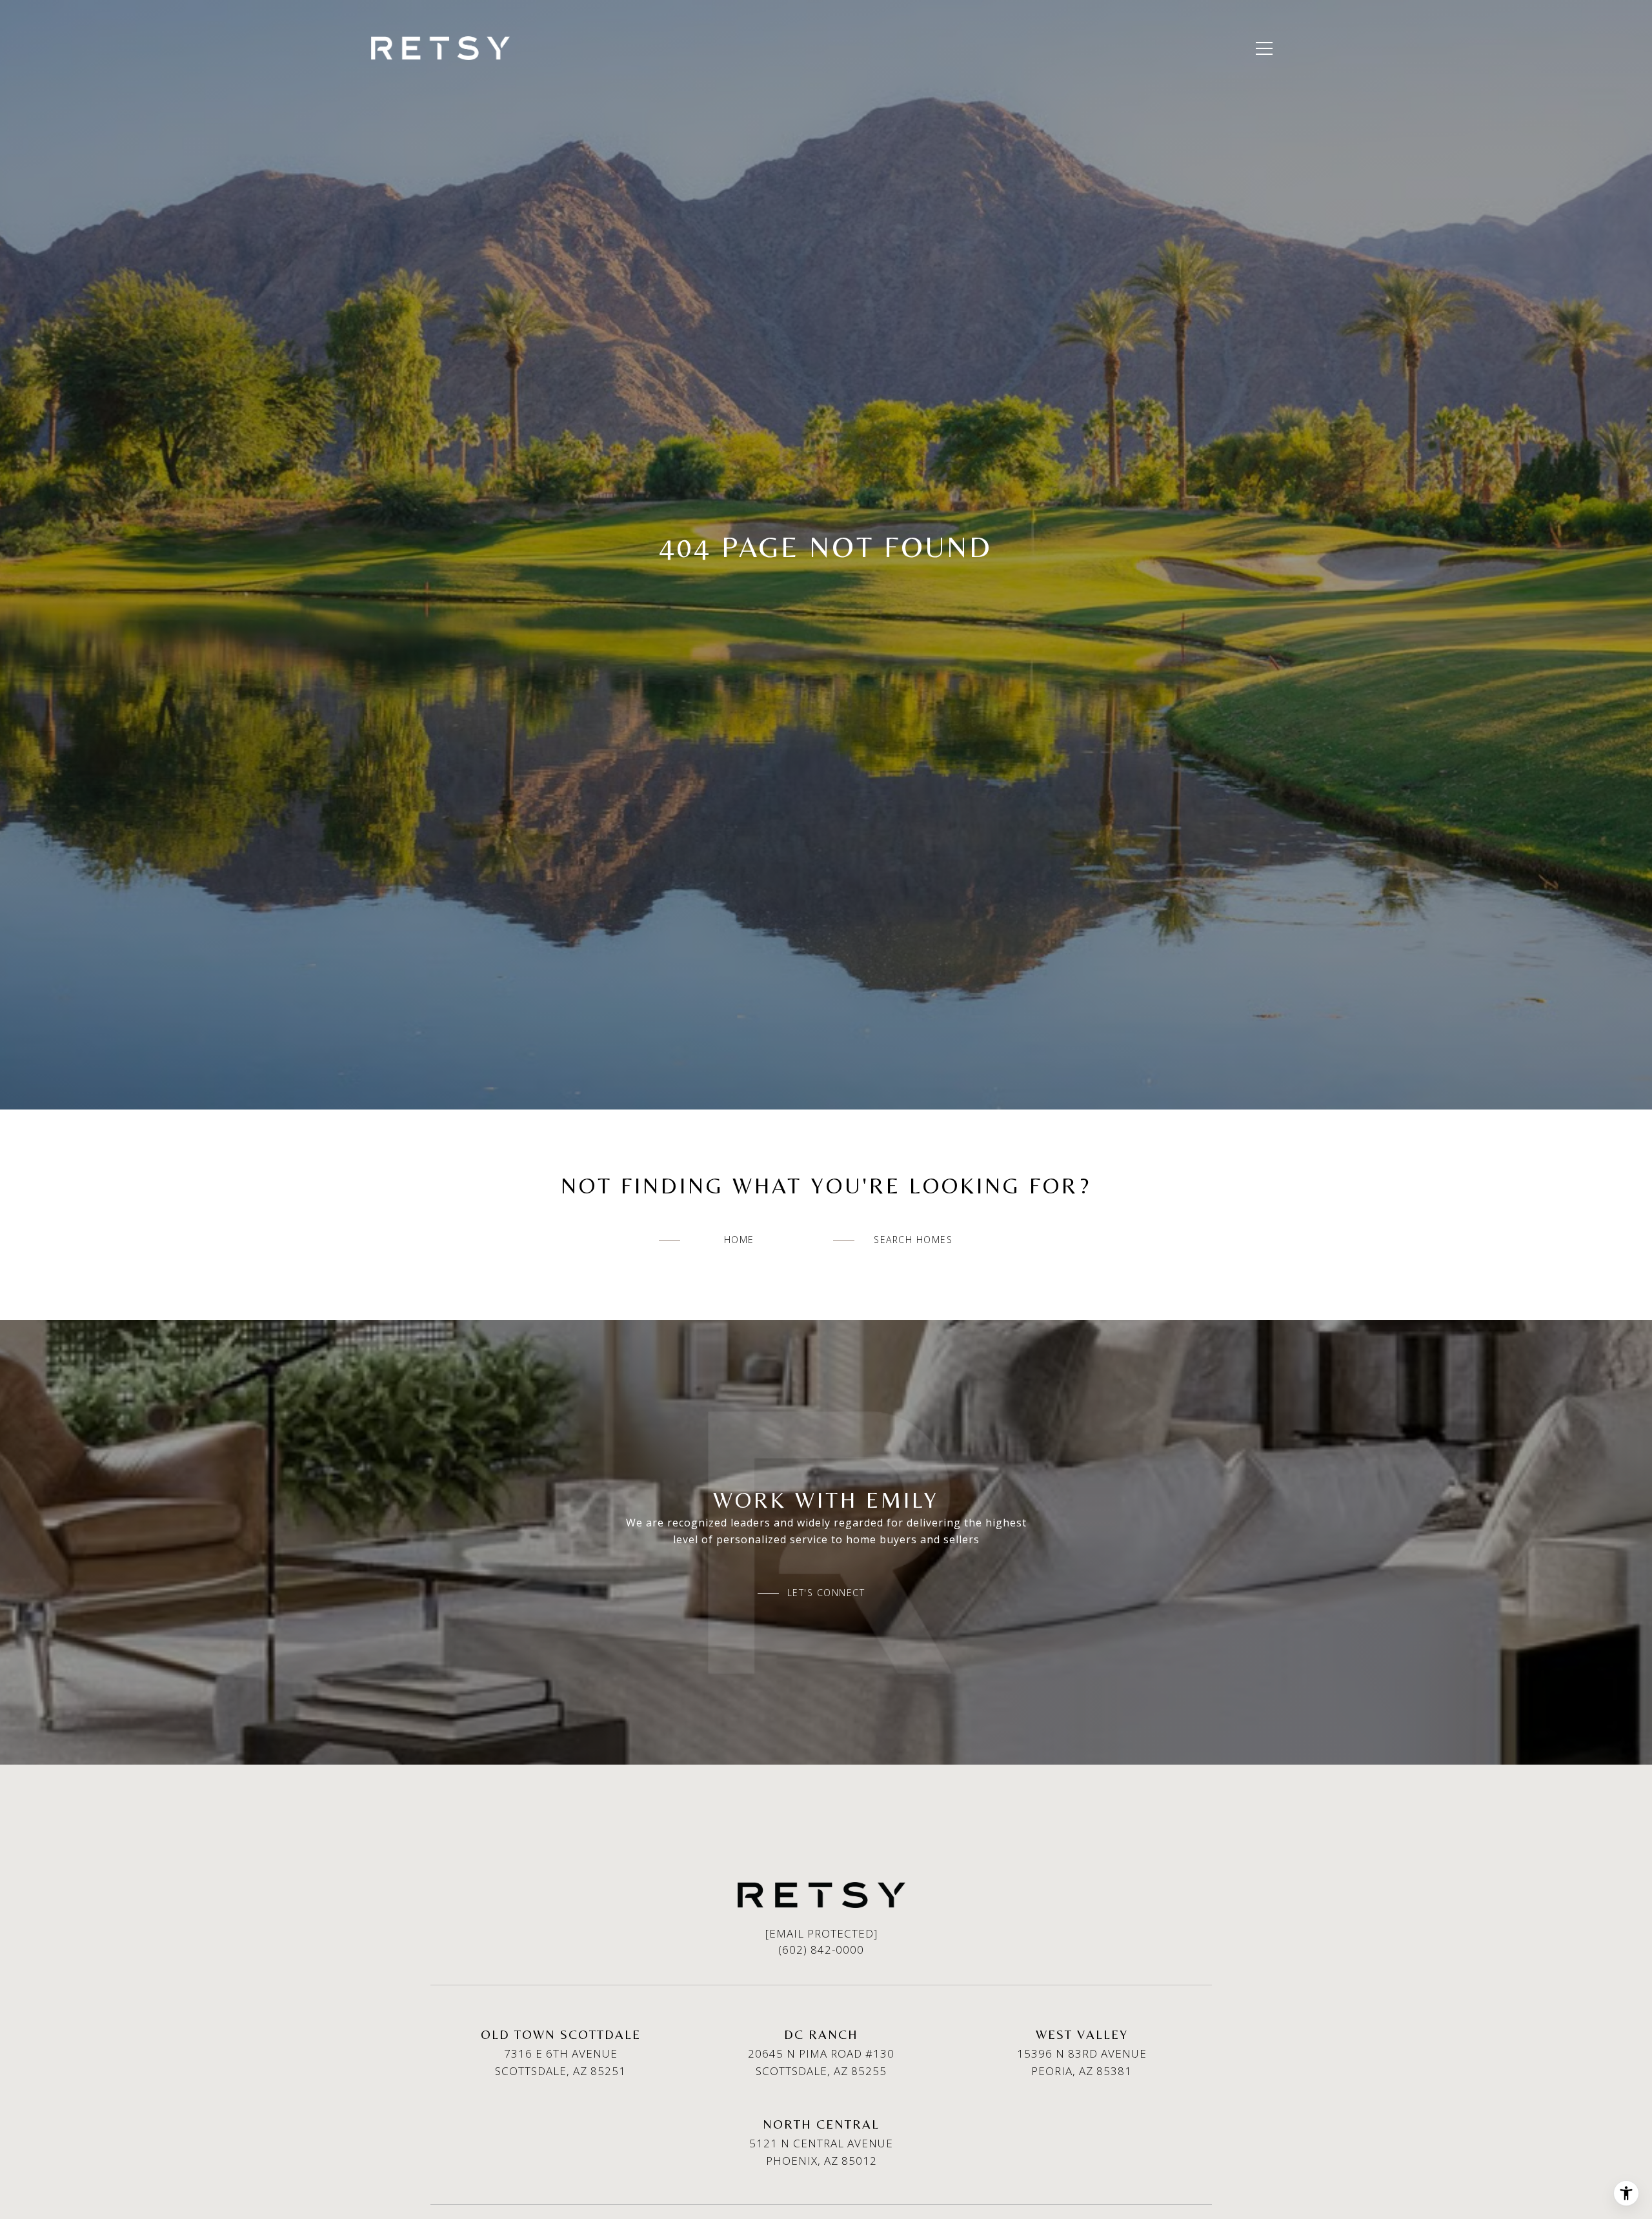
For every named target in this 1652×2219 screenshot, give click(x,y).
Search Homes (913, 1240)
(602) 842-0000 (821, 1950)
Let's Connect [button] (826, 1593)
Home (739, 1240)
